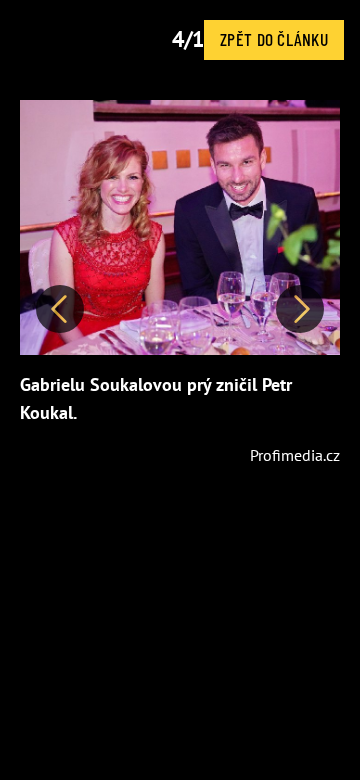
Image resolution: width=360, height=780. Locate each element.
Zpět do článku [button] (274, 39)
